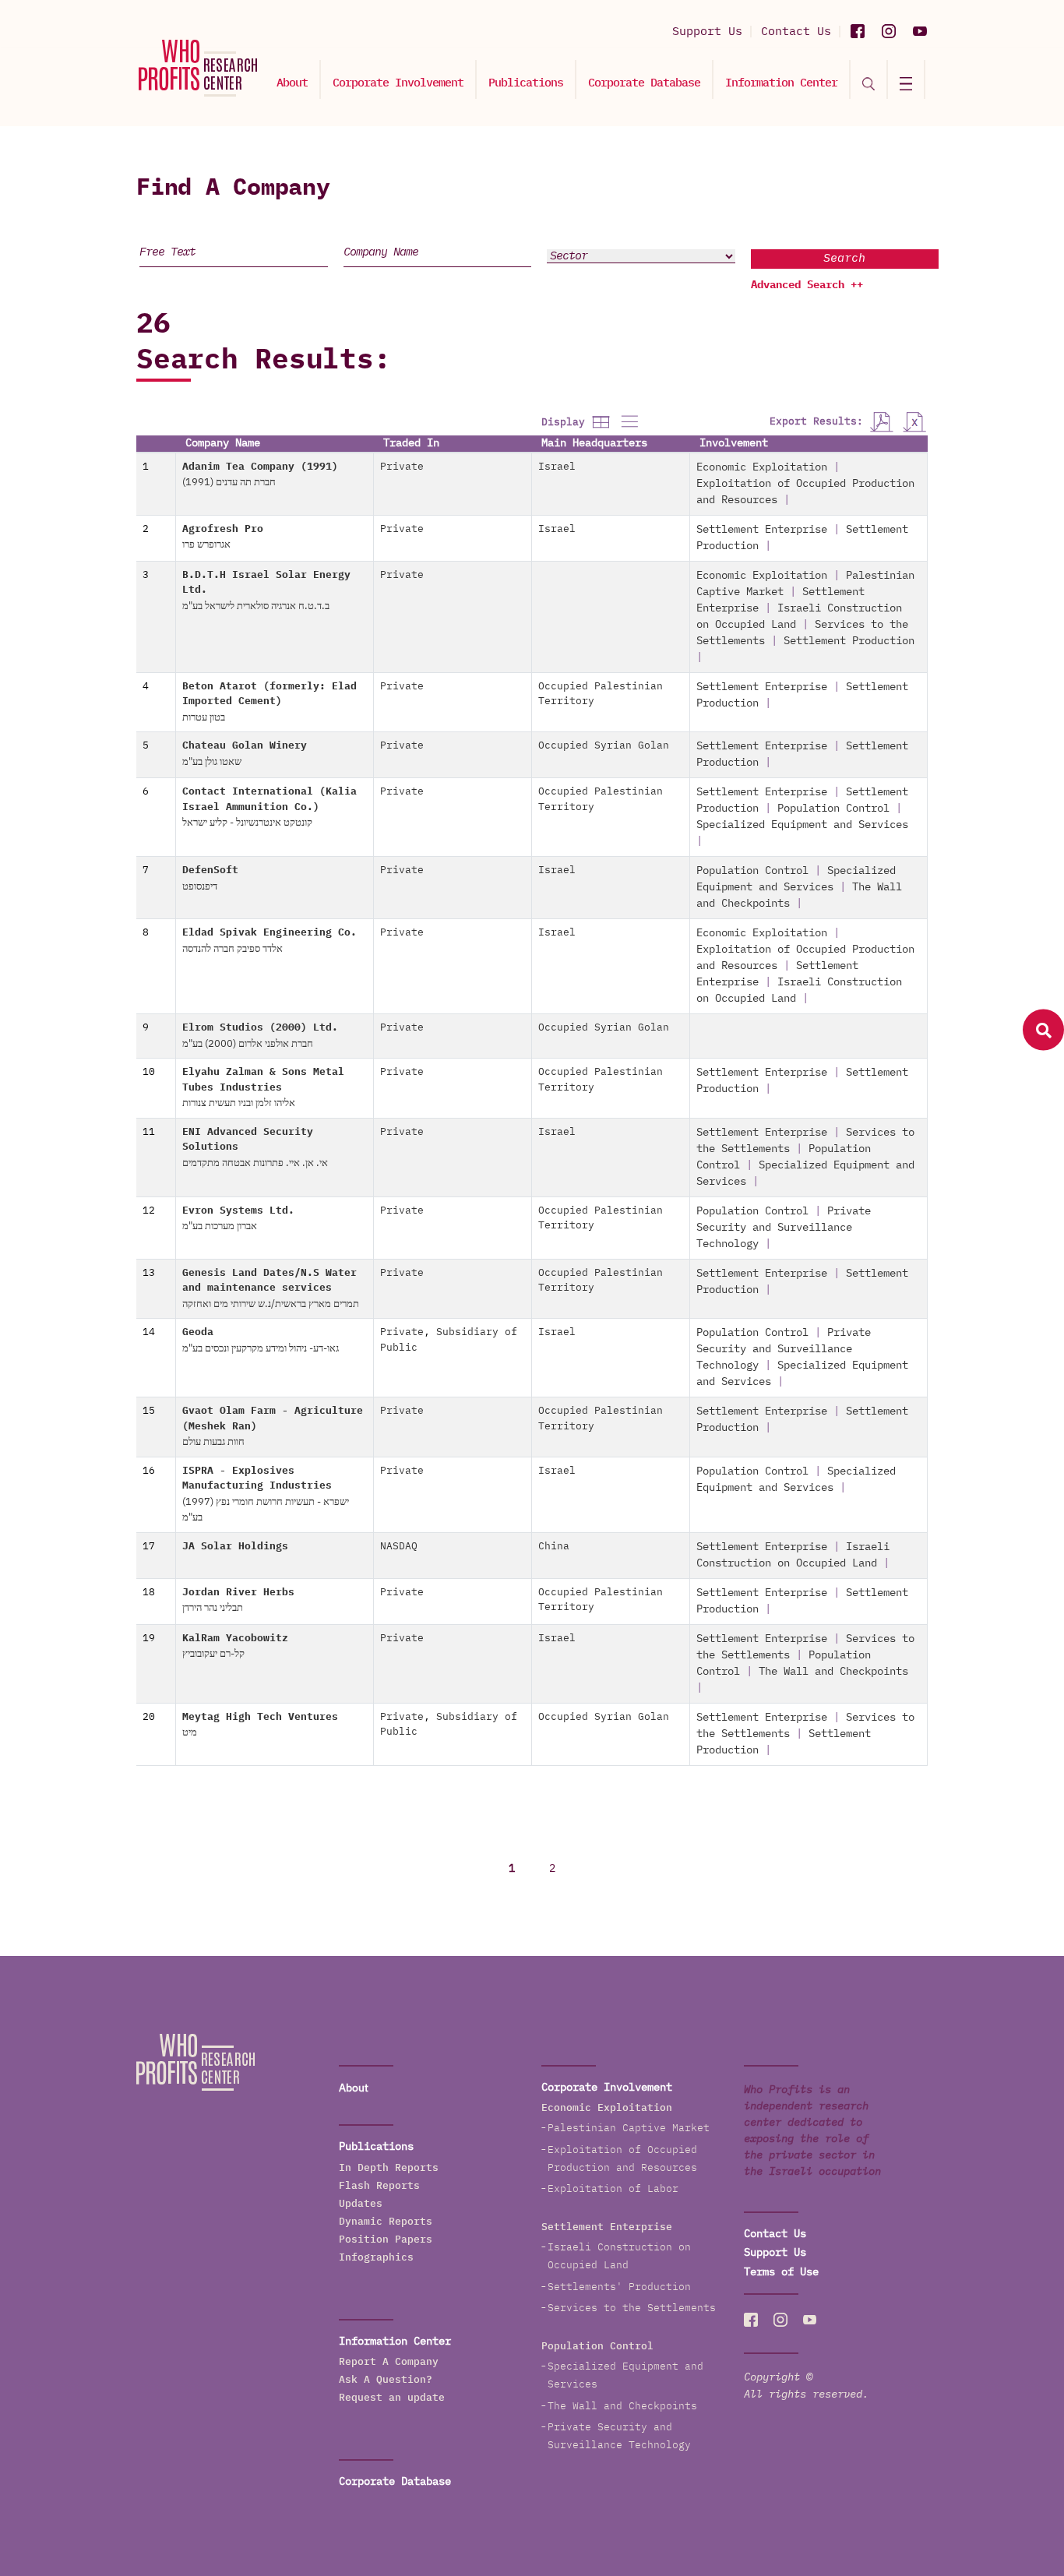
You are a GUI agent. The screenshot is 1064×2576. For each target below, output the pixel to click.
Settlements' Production (619, 2287)
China (554, 1547)
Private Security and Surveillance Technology (784, 1228)
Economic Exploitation (762, 467)
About (292, 83)
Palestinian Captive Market (629, 2128)
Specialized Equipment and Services (802, 825)
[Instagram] (889, 31)
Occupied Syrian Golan (604, 746)
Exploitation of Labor (613, 2189)
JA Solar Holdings (235, 1547)
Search (844, 258)
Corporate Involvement (398, 83)
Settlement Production (849, 641)
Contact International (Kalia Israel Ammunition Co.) (270, 807)
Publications (526, 83)
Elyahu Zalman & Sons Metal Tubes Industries (263, 1088)
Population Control (833, 809)
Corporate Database (644, 83)
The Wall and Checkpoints (833, 1672)
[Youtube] (920, 31)
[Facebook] (858, 31)
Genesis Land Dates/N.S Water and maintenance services (271, 1289)
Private (402, 467)
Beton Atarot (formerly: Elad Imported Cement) (270, 702)
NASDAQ (399, 1547)
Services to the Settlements (632, 2308)
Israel (557, 467)
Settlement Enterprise (762, 530)
